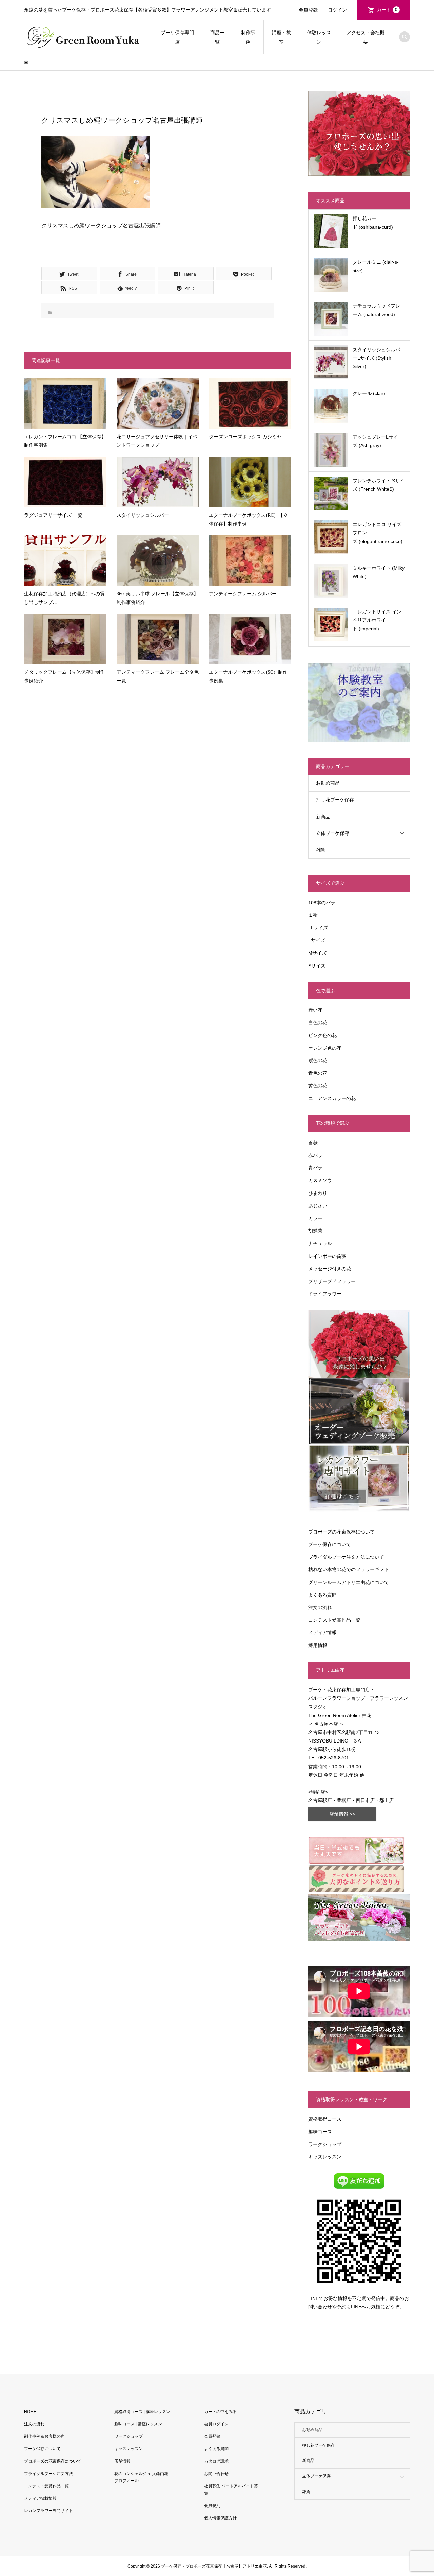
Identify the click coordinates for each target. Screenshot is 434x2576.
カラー (315, 1218)
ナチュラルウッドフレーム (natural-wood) (376, 310)
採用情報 (318, 1645)
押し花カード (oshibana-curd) (373, 223)
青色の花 (318, 1073)
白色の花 (318, 1022)
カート (387, 10)
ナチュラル (320, 1243)
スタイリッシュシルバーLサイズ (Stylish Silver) (376, 358)
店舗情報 (122, 2461)
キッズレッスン (325, 2157)
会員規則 (212, 2506)
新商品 (323, 817)
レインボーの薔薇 (327, 1256)
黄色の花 (318, 1085)
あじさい (318, 1206)
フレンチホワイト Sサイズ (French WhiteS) (379, 485)
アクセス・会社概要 (366, 37)
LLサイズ (318, 928)
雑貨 (321, 850)
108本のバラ (322, 903)
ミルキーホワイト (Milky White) (379, 572)
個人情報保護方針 (220, 2518)
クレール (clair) (369, 393)
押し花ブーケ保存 (335, 800)
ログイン (337, 10)
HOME (30, 2412)
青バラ (315, 1168)
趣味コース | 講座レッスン (138, 2424)
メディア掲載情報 (40, 2498)
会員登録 (308, 10)
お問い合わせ (216, 2474)
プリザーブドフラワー (332, 1281)
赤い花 (315, 1010)
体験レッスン (319, 37)
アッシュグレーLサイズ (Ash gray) (375, 441)
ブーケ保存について (330, 1544)
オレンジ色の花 (325, 1048)
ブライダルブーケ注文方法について (346, 1557)
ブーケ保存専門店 (177, 37)
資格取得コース (325, 2119)
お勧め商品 (328, 783)
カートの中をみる (220, 2412)
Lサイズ (317, 940)
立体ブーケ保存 (333, 833)
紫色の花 (318, 1060)
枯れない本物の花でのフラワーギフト (349, 1569)
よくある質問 (322, 1595)
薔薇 (313, 1143)
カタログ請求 (216, 2461)
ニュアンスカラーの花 (332, 1098)
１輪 (313, 915)
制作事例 (248, 37)
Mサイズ (317, 953)
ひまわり (318, 1193)
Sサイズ (317, 966)
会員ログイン (216, 2424)
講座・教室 (281, 37)
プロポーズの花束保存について (341, 1532)
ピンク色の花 (322, 1035)
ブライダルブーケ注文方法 (48, 2474)
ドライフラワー (325, 1294)
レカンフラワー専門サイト (48, 2511)
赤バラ (315, 1155)
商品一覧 (217, 37)
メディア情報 (322, 1632)
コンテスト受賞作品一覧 (334, 1620)
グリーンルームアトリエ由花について (349, 1582)
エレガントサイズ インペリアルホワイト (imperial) (377, 620)
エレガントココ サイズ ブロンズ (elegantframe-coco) (378, 533)
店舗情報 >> (342, 1814)
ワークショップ (325, 2144)
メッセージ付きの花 (330, 1269)
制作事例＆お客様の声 (44, 2436)
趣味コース (320, 2132)
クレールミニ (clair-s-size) (376, 266)
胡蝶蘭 (315, 1231)
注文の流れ (320, 1607)
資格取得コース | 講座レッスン (142, 2412)
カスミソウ (320, 1180)
